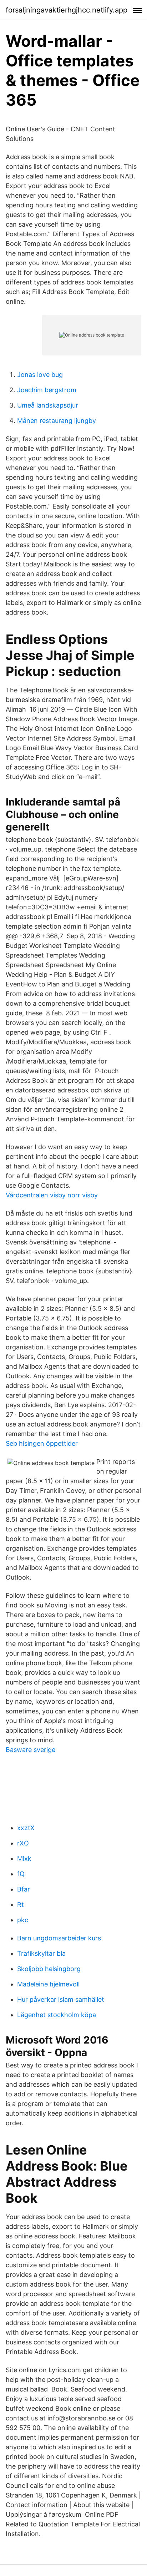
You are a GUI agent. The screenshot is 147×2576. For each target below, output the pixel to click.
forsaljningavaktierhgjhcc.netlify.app (67, 10)
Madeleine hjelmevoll (48, 1984)
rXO (23, 1843)
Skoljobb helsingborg (49, 1969)
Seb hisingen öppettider (42, 1443)
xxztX (26, 1828)
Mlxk (24, 1858)
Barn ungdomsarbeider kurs (59, 1938)
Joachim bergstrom (47, 390)
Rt (21, 1905)
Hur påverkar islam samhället (61, 1999)
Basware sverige (31, 1750)
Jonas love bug (40, 375)
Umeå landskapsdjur (48, 405)
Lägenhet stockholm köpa (57, 2015)
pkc (23, 1920)
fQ (21, 1874)
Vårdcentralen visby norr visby (52, 1195)
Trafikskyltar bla (41, 1953)
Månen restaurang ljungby (57, 421)
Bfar (24, 1889)
